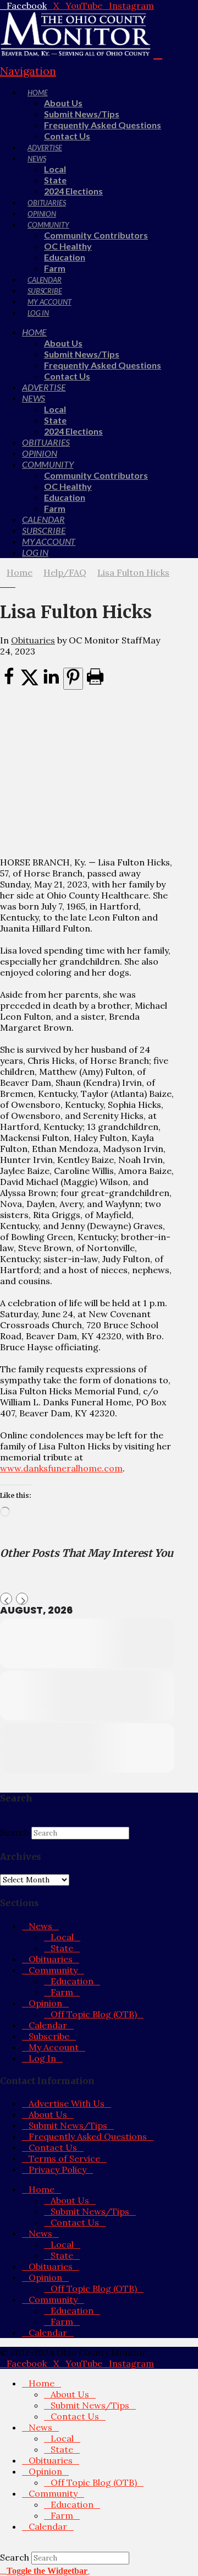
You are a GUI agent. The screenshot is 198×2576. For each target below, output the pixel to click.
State (62, 1948)
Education (72, 1981)
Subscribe (49, 2036)
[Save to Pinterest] (73, 679)
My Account (54, 2047)
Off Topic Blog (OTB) (94, 2014)
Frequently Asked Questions (88, 2136)
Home (42, 2189)
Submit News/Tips (68, 2125)
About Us (48, 2114)
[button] (45, 2570)
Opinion (45, 2003)
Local (62, 1937)
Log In (42, 2058)
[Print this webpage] (95, 683)
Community (53, 1970)
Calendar (48, 2025)
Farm (62, 1992)
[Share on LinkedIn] (51, 683)
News (40, 1926)
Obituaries (33, 640)
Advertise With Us (67, 2103)
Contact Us (53, 2147)
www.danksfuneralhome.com (61, 1468)
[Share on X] (30, 683)
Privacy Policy (57, 2169)
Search (15, 1832)
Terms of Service (64, 2158)
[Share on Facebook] (9, 683)
